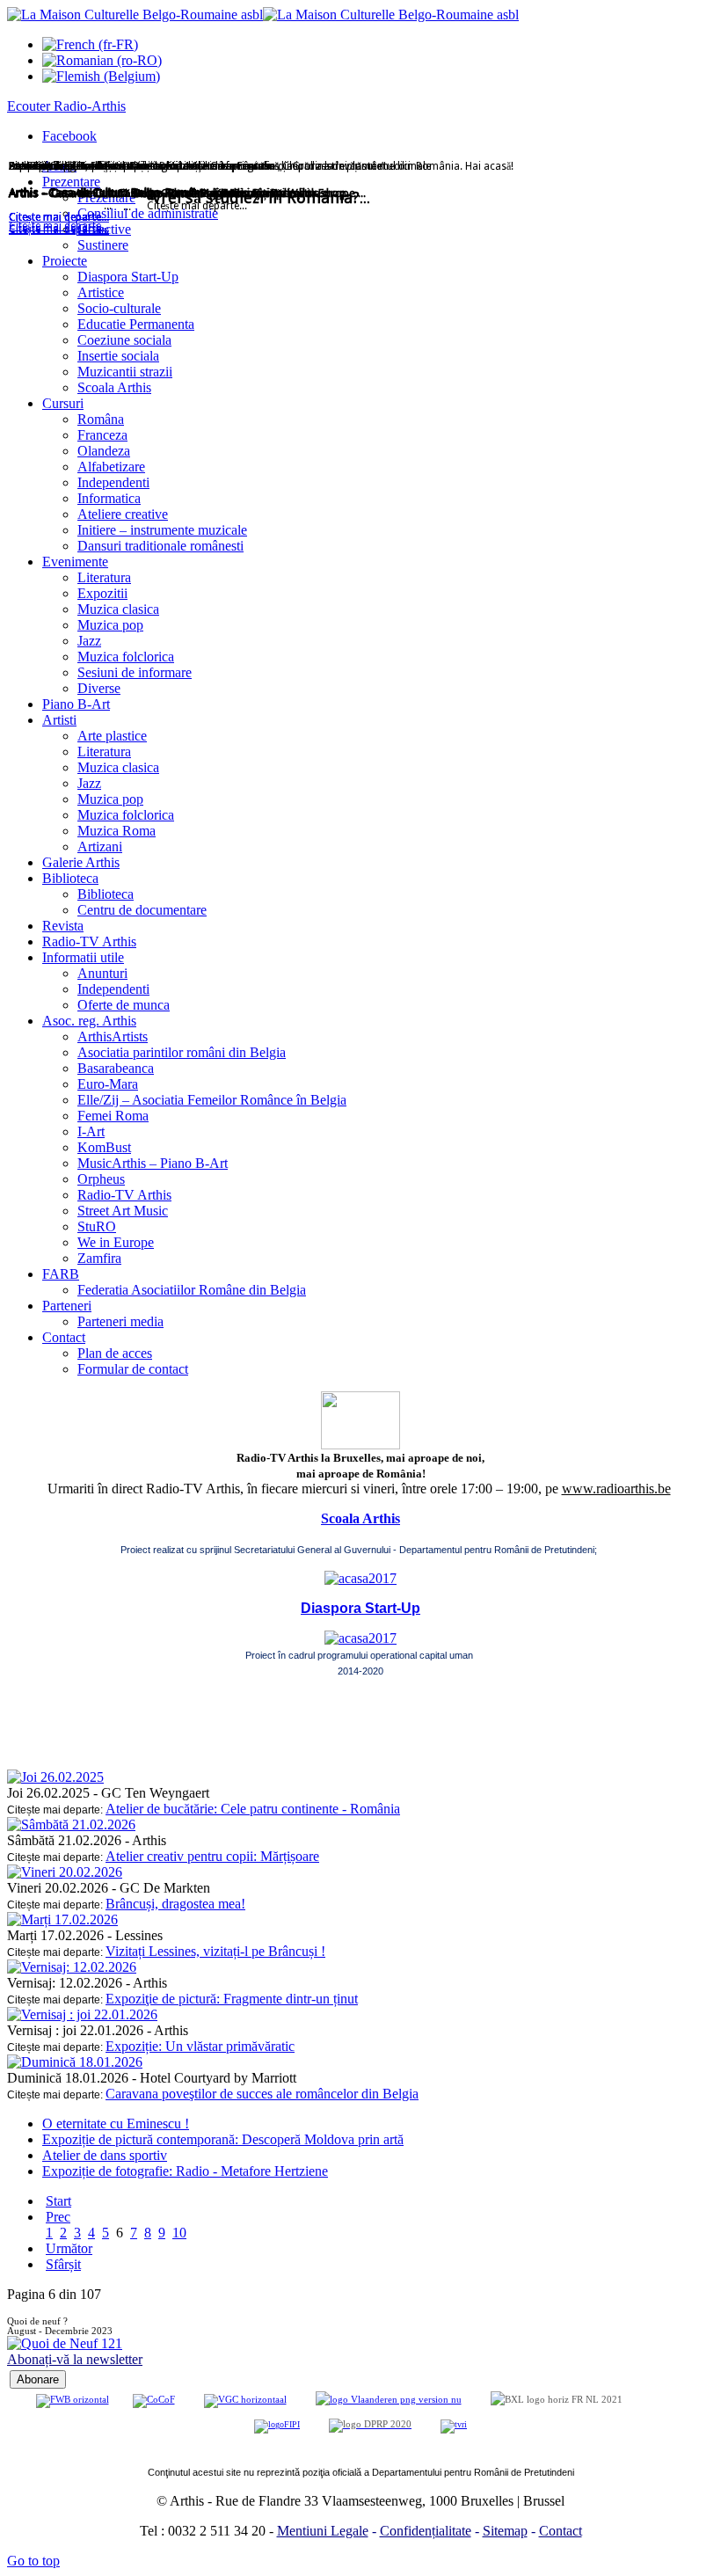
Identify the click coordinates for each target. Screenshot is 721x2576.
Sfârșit (63, 2264)
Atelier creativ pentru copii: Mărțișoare (212, 1856)
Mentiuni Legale (323, 2531)
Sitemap (505, 2531)
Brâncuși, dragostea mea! (175, 1904)
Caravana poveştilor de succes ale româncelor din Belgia (262, 2094)
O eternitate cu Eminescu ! (116, 2124)
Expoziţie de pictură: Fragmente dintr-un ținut (232, 1999)
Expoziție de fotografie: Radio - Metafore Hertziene (185, 2171)
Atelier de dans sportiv (105, 2155)
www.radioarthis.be (616, 1489)
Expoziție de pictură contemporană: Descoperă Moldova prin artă (223, 2139)
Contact (561, 2531)
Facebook (69, 136)
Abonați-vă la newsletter (75, 2359)
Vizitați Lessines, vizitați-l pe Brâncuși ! (215, 1951)
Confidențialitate (426, 2531)
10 (179, 2233)
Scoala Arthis (360, 1518)
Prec (58, 2217)
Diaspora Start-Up (360, 1608)
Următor (69, 2248)
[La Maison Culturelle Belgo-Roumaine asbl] (263, 15)
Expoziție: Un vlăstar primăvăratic (200, 2046)
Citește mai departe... (59, 230)
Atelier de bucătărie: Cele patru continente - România (253, 1809)
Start (58, 2201)
